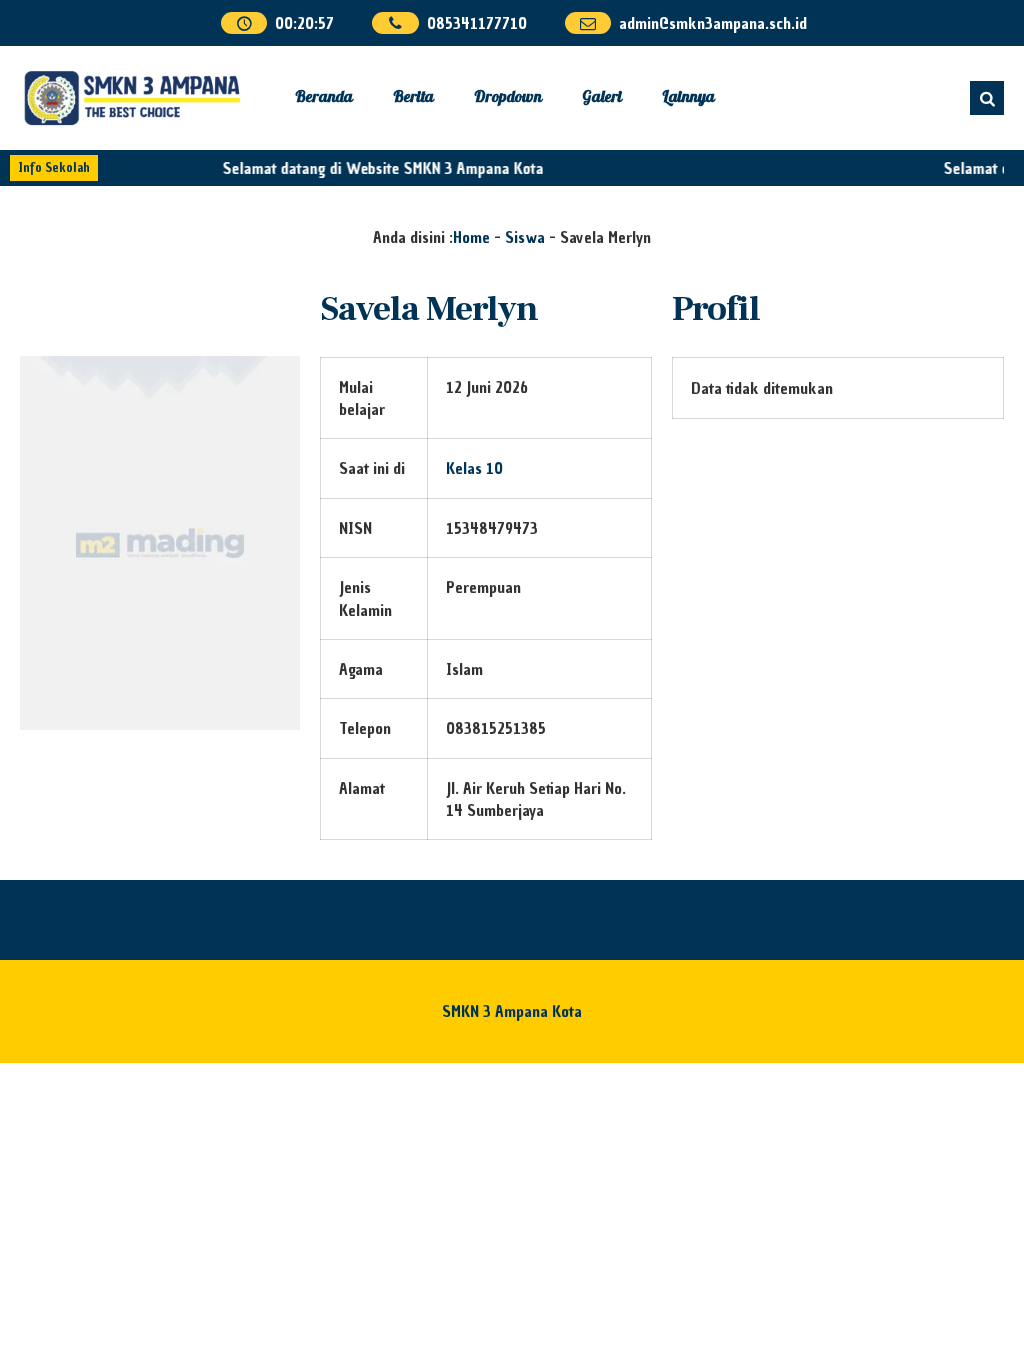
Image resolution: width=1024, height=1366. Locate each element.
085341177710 (477, 23)
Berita (413, 98)
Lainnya (688, 98)
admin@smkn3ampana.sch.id (713, 23)
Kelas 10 (474, 468)
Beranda (324, 98)
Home (471, 237)
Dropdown (508, 98)
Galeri (602, 98)
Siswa (525, 237)
